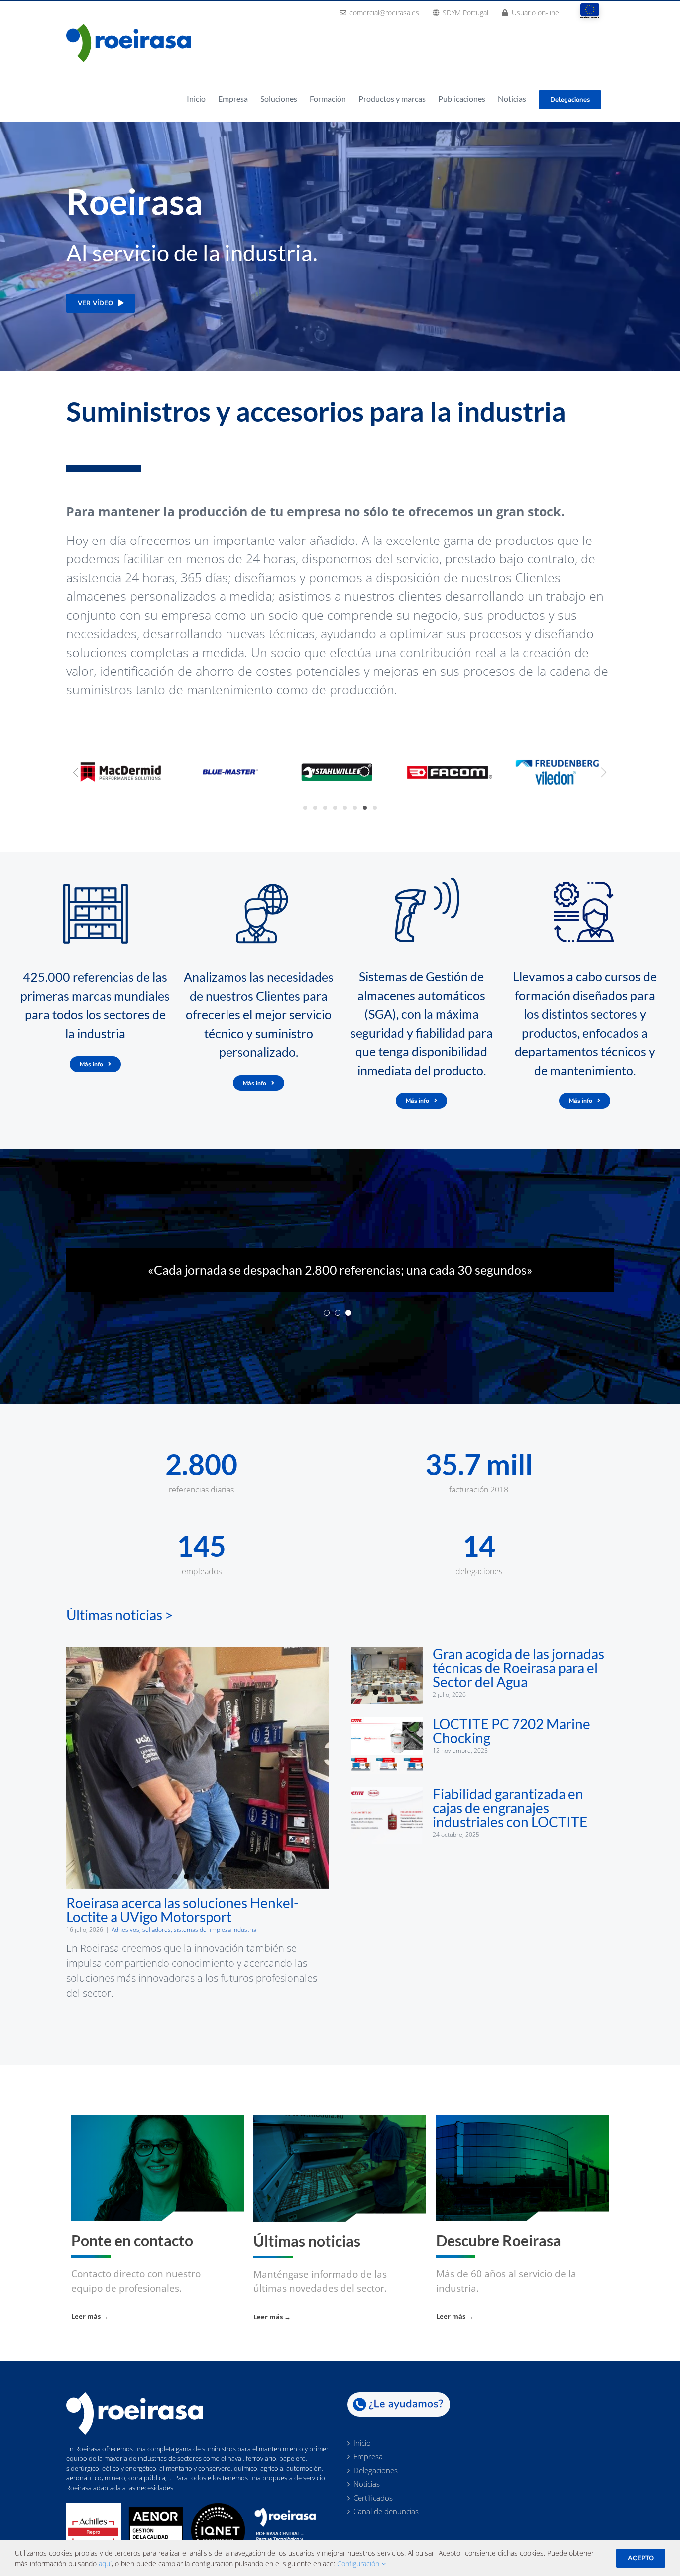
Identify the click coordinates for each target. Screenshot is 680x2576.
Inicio (362, 2462)
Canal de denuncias (386, 2531)
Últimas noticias (307, 2259)
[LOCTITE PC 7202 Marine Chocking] (387, 1764)
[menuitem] (379, 12)
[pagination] (327, 1331)
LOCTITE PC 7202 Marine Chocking (511, 1750)
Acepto (641, 2558)
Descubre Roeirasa (499, 2259)
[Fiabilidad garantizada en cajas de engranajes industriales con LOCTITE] (387, 1834)
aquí (105, 2563)
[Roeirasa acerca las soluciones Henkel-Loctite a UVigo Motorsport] (198, 1786)
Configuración (359, 2563)
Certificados (373, 2517)
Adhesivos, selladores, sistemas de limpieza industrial (185, 1948)
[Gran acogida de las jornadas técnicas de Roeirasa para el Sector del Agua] (387, 1694)
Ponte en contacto (132, 2259)
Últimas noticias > (119, 1633)
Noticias (367, 2503)
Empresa (368, 2476)
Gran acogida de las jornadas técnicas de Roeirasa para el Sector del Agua (518, 1686)
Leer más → (90, 2335)
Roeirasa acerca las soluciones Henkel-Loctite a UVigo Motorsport (182, 1928)
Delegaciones (376, 2489)
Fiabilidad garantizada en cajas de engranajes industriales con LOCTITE (510, 1826)
